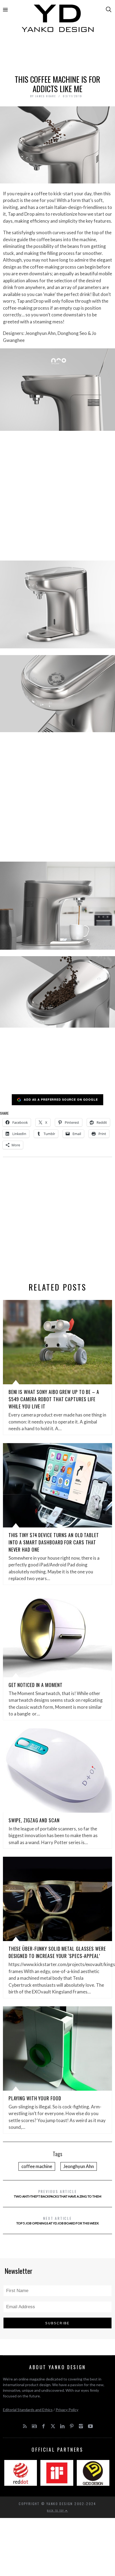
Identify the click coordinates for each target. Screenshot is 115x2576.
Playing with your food (35, 2098)
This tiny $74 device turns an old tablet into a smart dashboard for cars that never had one (54, 1542)
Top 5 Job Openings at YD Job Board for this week (58, 2220)
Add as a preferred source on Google (61, 1099)
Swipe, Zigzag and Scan (34, 1820)
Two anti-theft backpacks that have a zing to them (58, 2193)
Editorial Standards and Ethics (28, 2410)
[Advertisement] (58, 56)
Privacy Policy (67, 2410)
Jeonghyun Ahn (79, 2166)
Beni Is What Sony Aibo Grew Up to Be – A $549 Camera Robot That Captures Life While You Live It (54, 1399)
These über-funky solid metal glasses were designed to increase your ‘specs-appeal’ (57, 1952)
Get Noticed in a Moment (36, 1685)
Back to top (56, 2510)
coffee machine (37, 2166)
